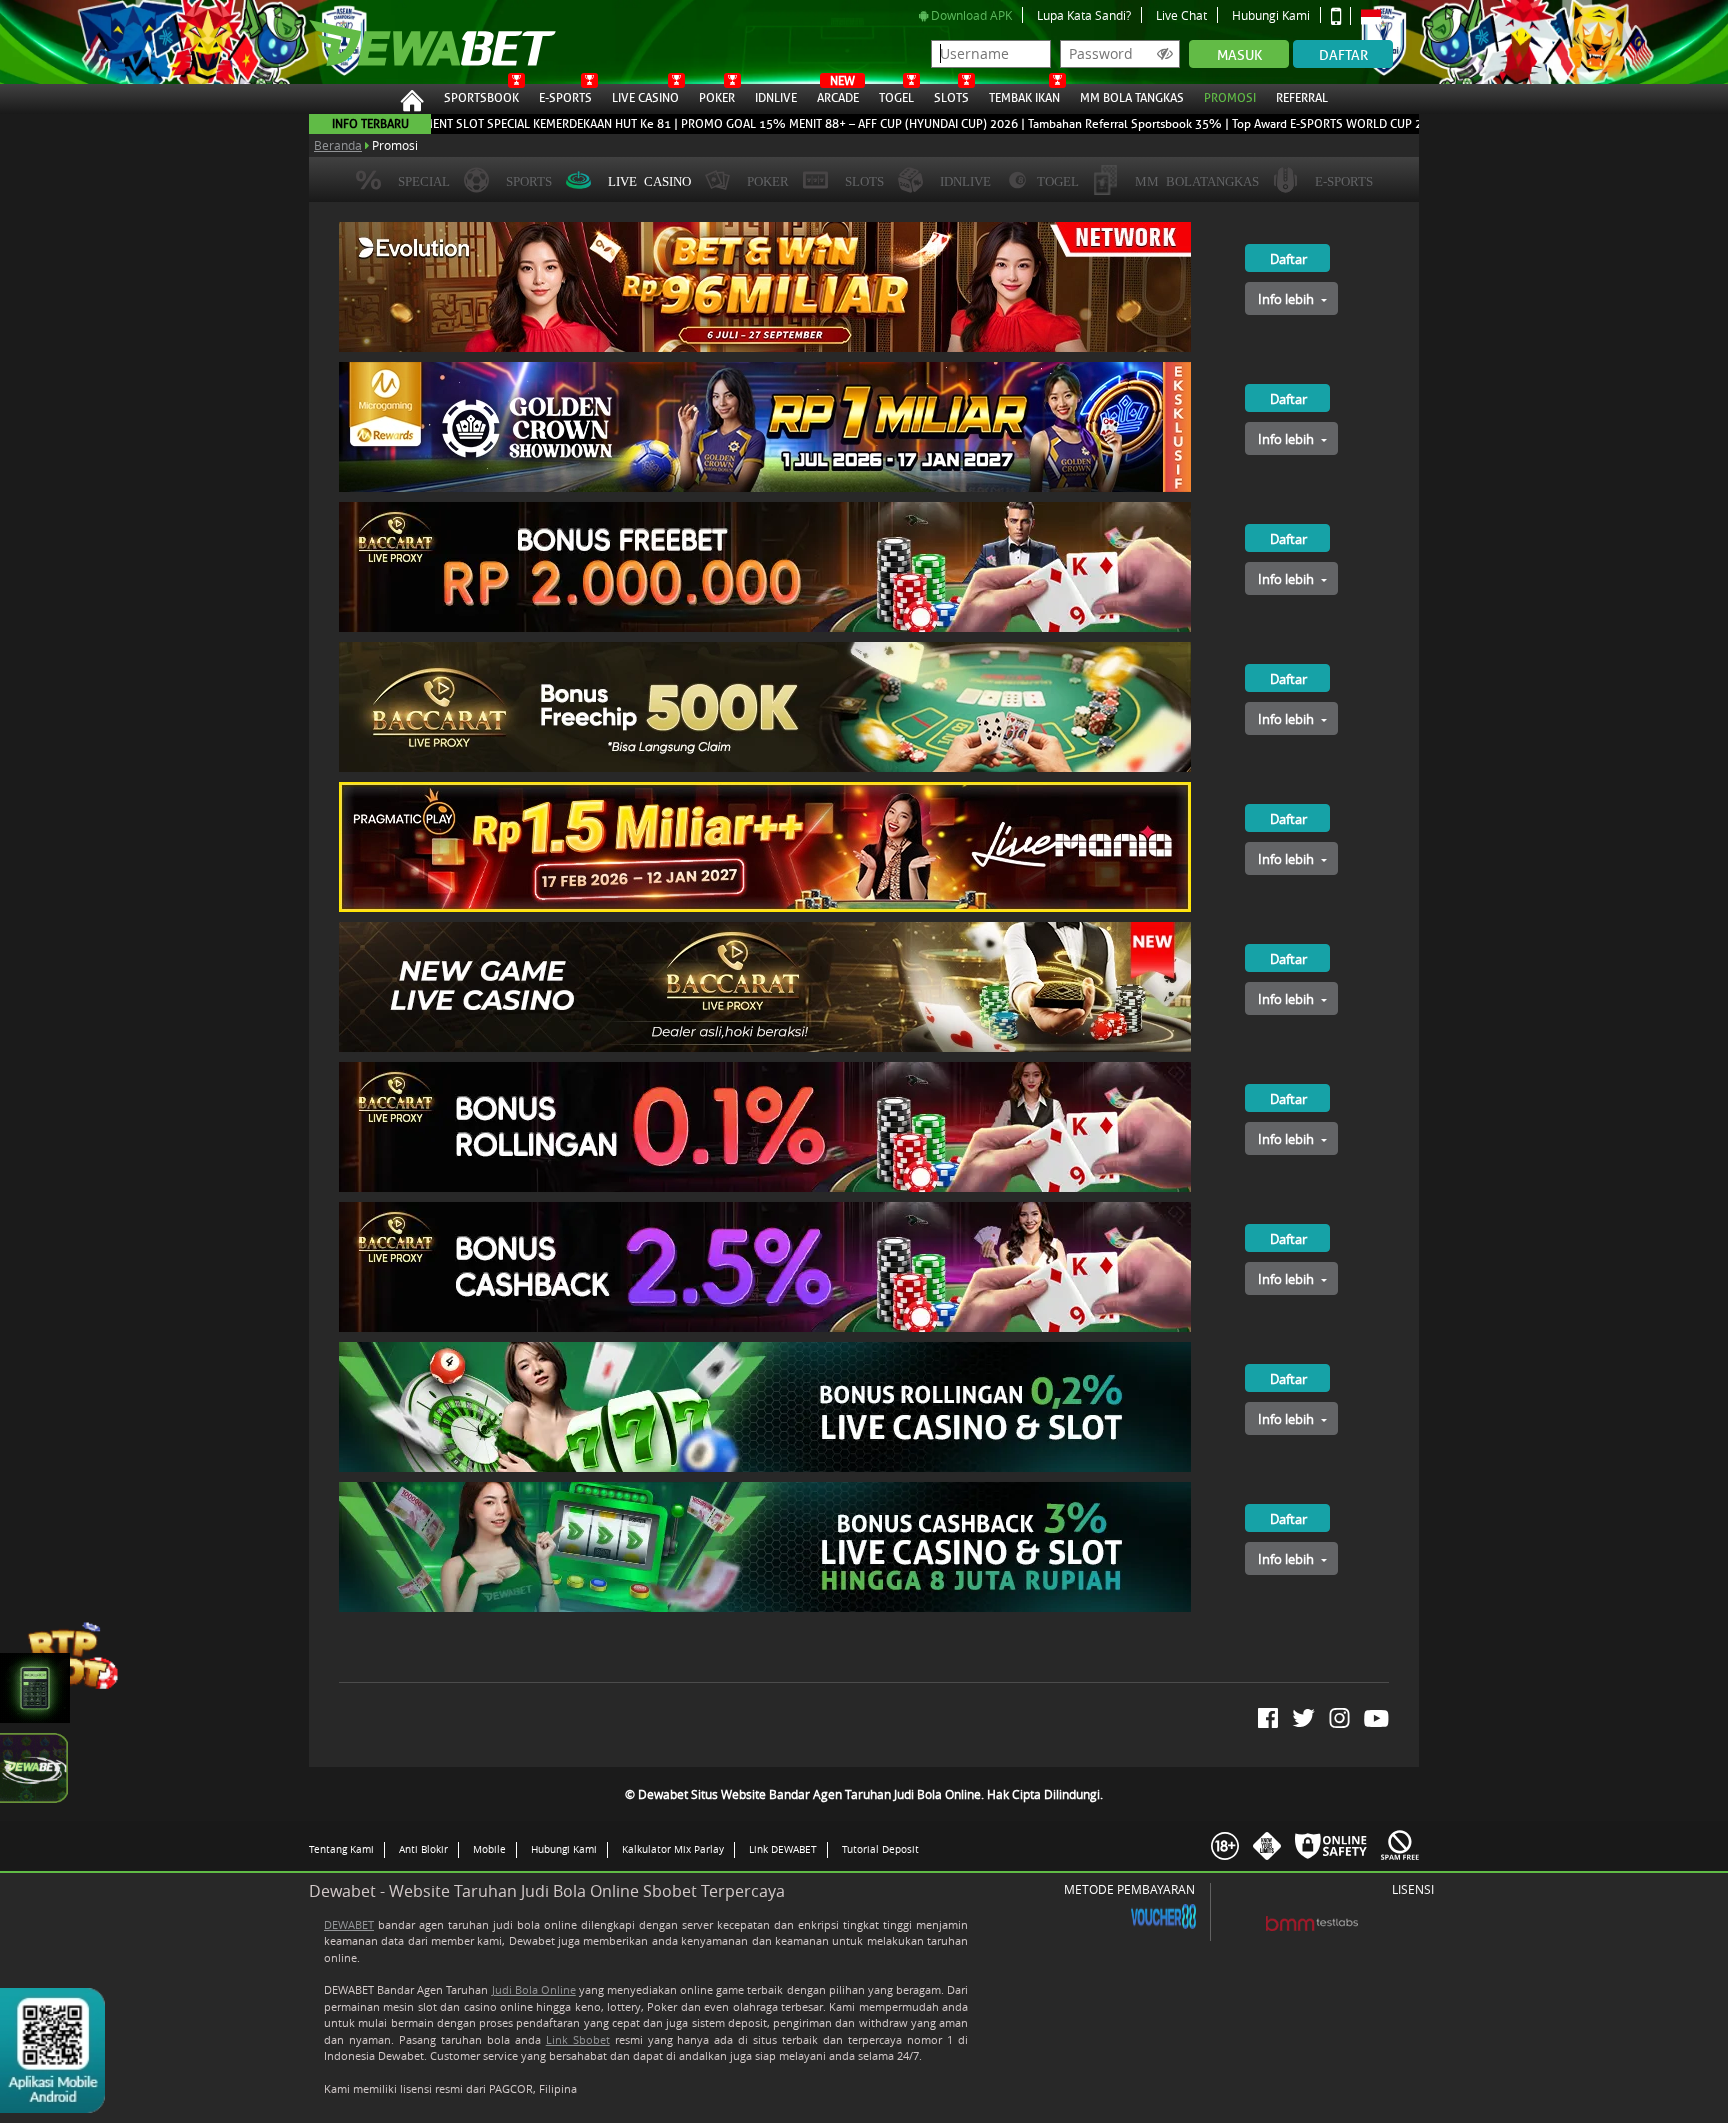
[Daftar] (1267, 230)
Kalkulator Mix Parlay (673, 1849)
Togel (896, 98)
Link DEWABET (783, 1849)
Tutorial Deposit (880, 1849)
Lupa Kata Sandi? (1084, 15)
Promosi (1230, 98)
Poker (717, 98)
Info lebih (1287, 299)
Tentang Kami (341, 1849)
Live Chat (1181, 15)
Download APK (970, 15)
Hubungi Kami (1271, 15)
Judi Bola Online (534, 1989)
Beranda (338, 145)
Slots (951, 98)
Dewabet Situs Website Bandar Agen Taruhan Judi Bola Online (423, 42)
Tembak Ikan (1024, 98)
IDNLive (776, 98)
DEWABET (349, 1924)
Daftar (1343, 55)
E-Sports (565, 98)
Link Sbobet (578, 2039)
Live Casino (645, 98)
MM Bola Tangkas (1132, 98)
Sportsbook (481, 98)
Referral (1302, 98)
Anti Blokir (423, 1849)
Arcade (838, 95)
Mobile (489, 1849)
